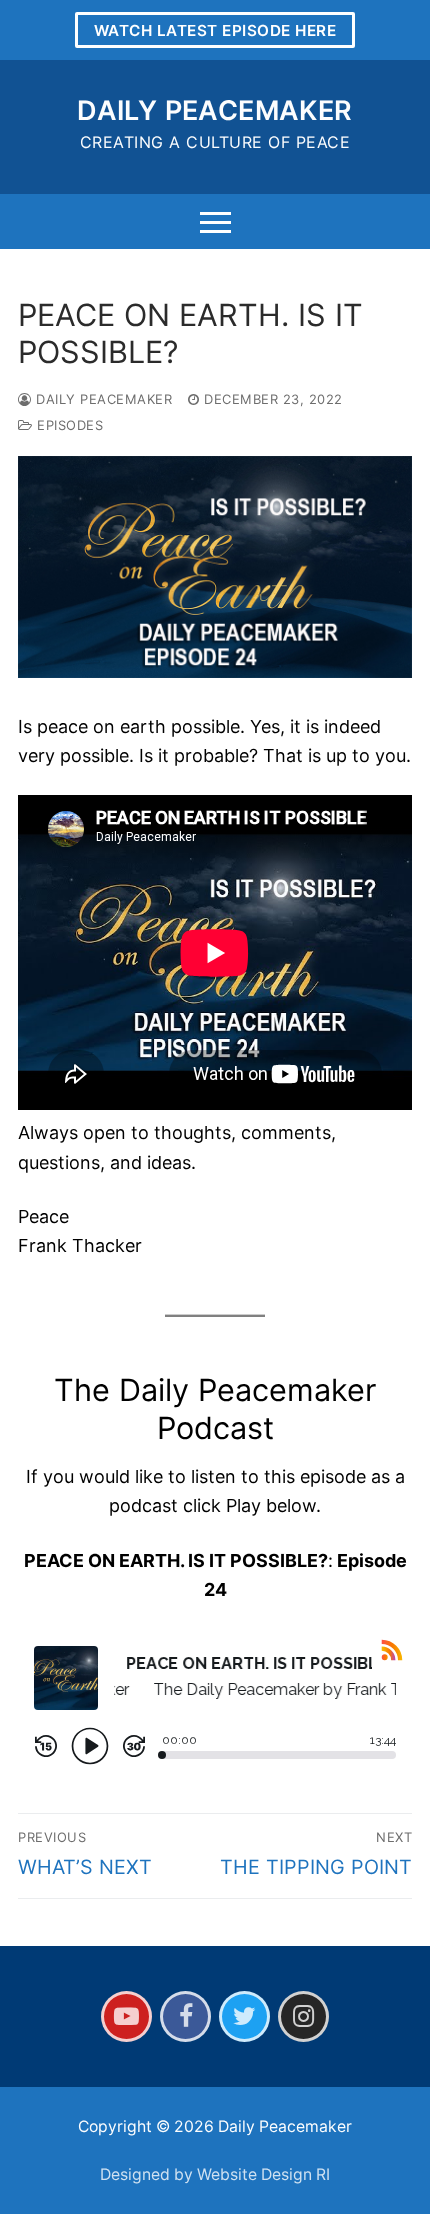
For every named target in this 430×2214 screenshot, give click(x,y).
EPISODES (68, 425)
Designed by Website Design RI (215, 2174)
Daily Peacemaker (214, 111)
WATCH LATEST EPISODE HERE (215, 30)
